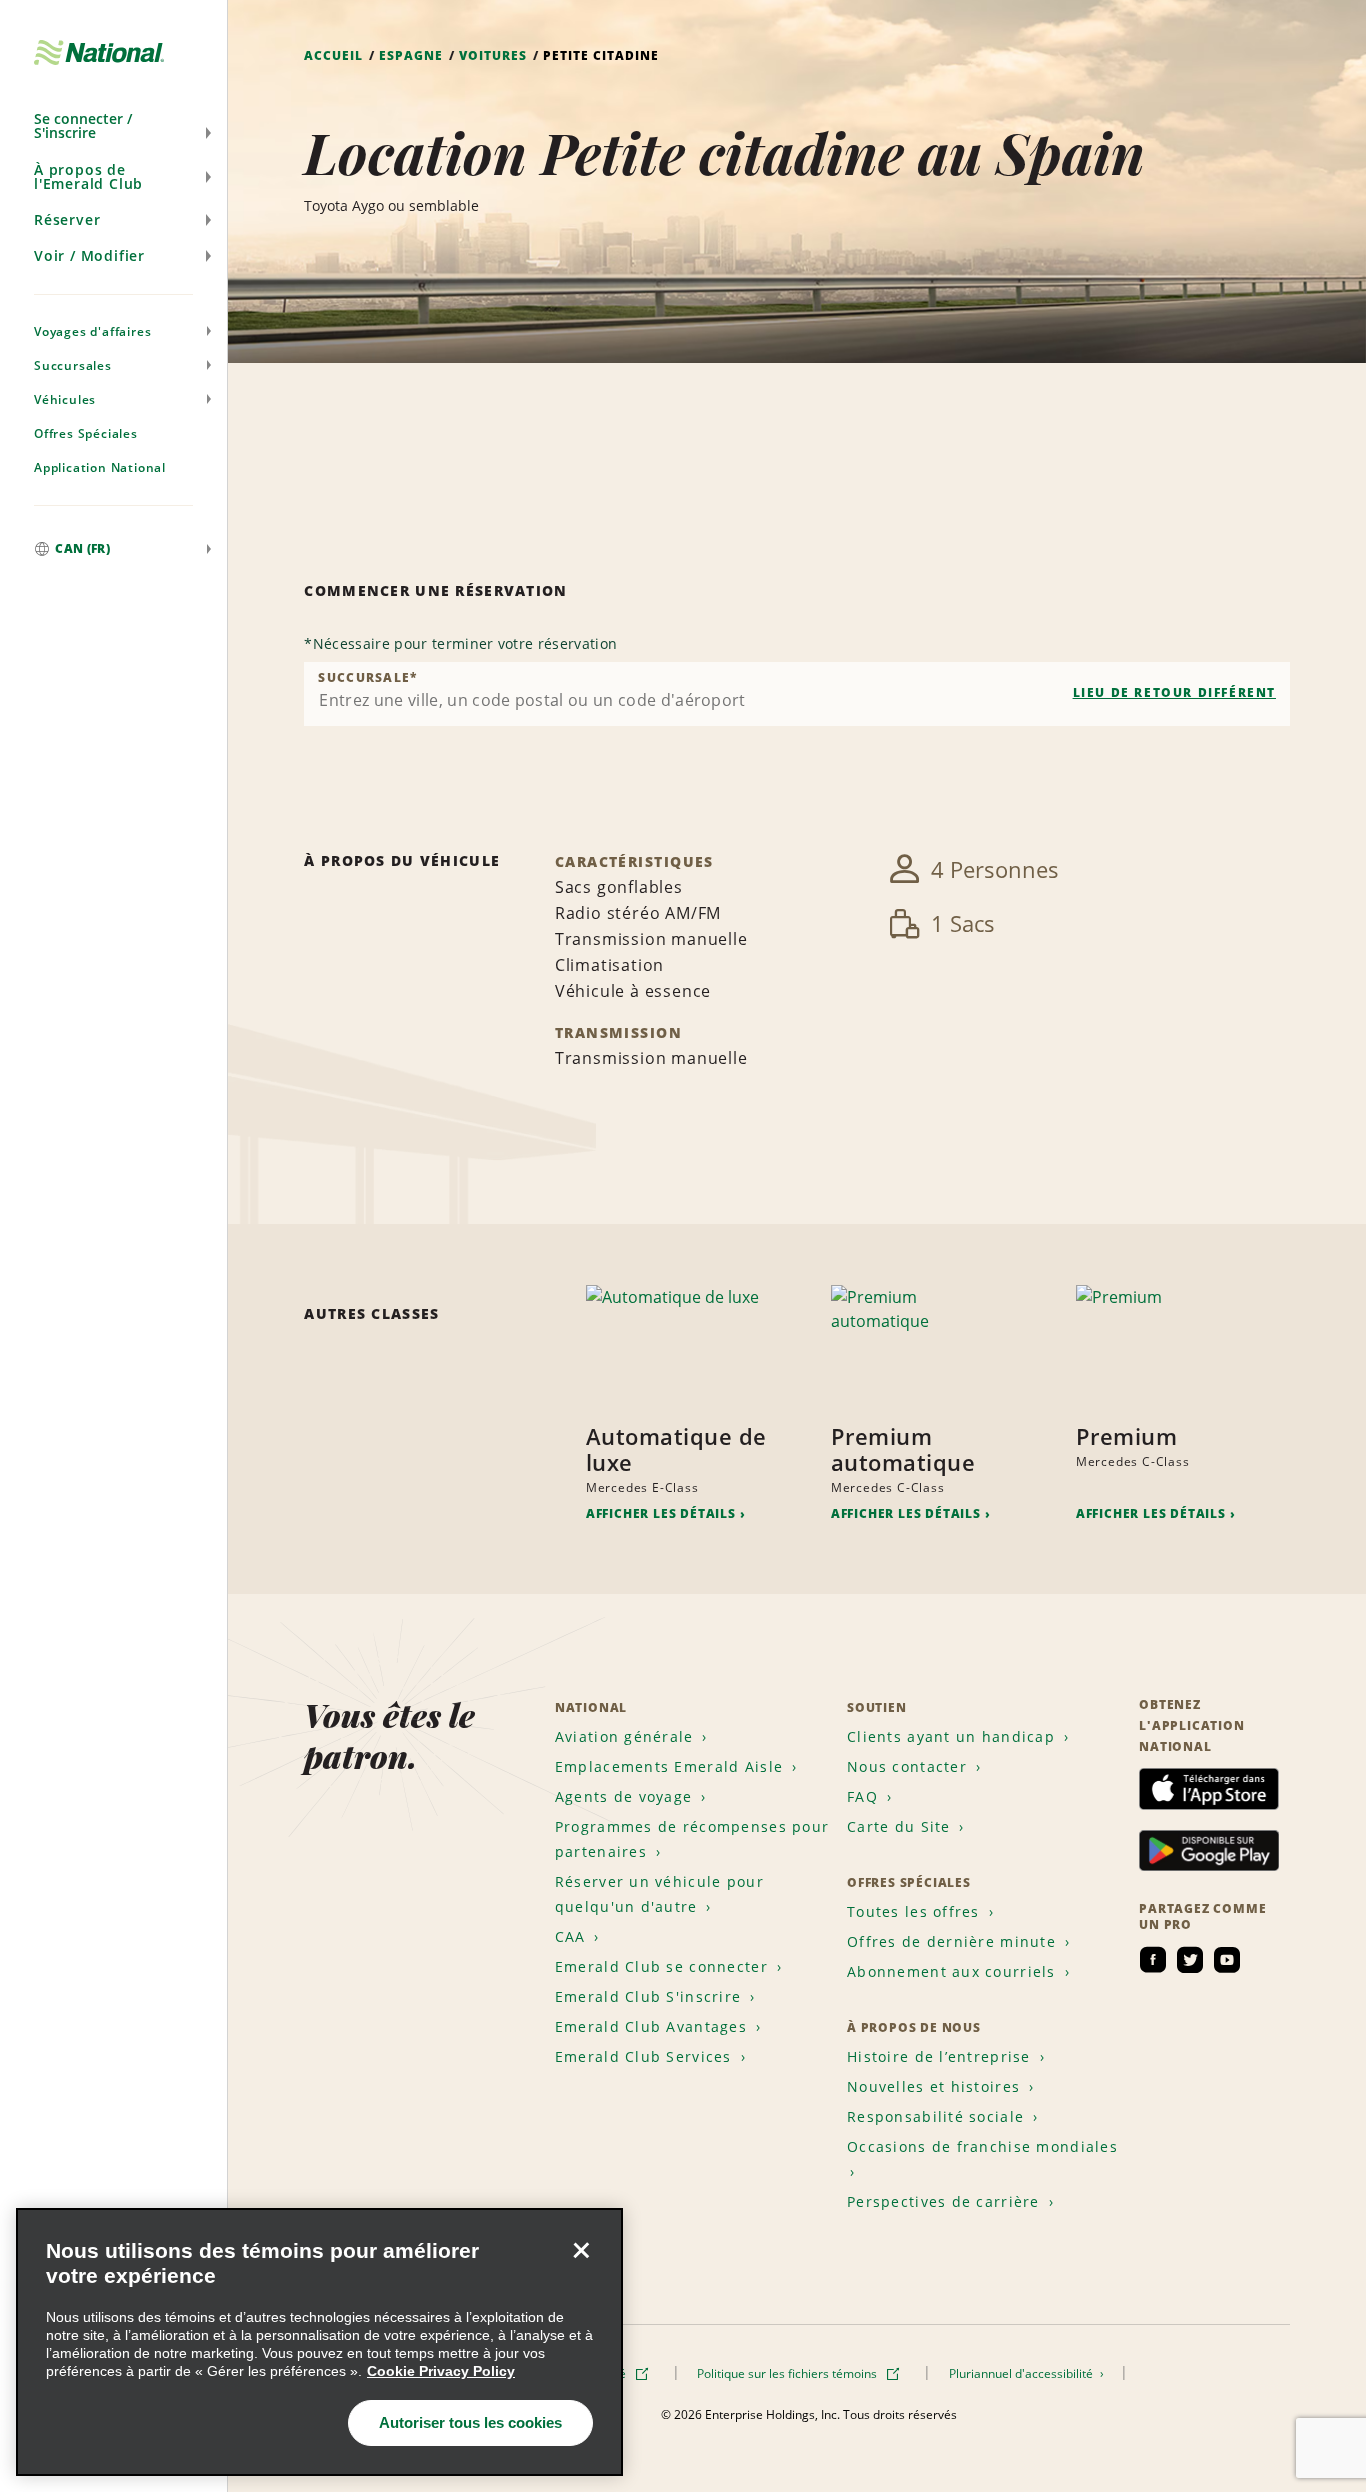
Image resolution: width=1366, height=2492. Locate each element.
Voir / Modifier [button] (89, 255)
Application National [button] (100, 467)
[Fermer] (581, 2250)
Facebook (1153, 1960)
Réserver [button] (67, 219)
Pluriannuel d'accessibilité (1022, 2373)
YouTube (1227, 1960)
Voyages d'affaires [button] (92, 331)
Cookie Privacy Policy (441, 2371)
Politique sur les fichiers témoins (788, 2373)
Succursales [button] (73, 365)
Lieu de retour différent (1174, 692)
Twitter (1190, 1960)
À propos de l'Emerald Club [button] (88, 176)
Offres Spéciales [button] (86, 433)
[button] (113, 126)
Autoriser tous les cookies (470, 2422)
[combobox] (797, 694)
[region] (319, 2342)
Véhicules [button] (65, 399)
